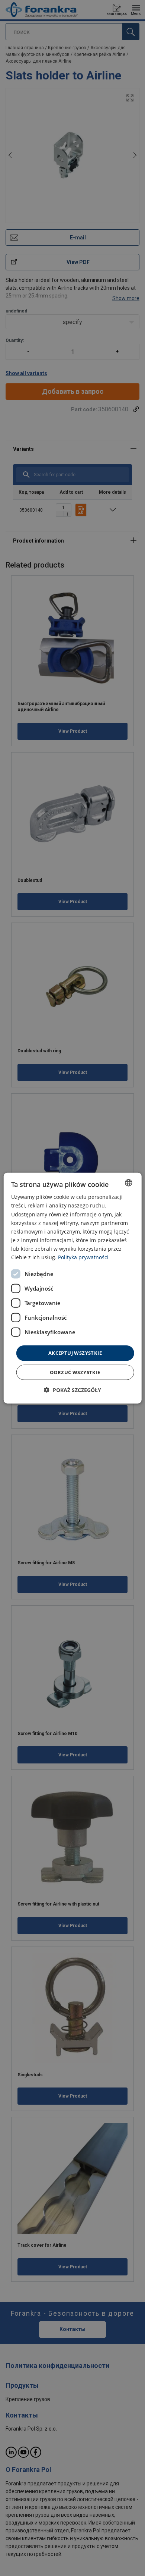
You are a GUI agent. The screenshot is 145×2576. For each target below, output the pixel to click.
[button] (72, 1390)
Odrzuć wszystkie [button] (75, 1372)
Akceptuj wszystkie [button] (75, 1353)
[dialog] (73, 1288)
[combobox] (128, 1183)
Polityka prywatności (83, 1257)
